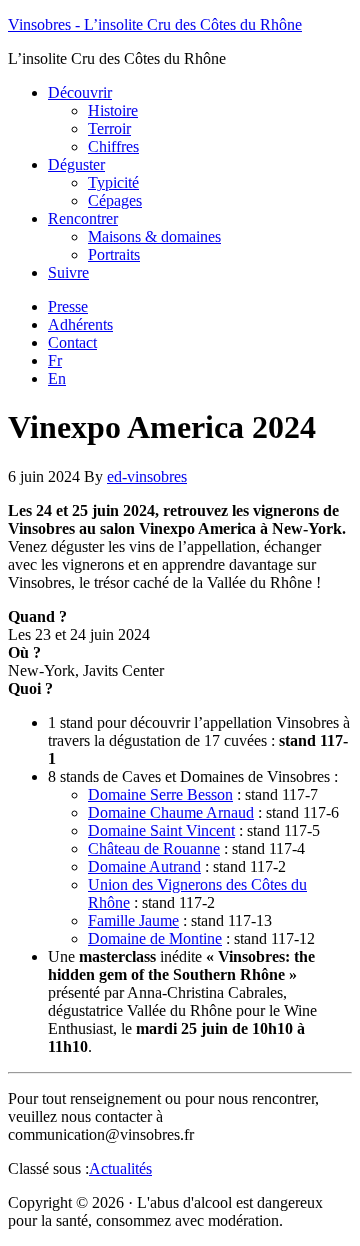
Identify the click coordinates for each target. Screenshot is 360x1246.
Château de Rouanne (154, 848)
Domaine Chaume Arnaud (171, 812)
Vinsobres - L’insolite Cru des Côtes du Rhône (155, 24)
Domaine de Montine (155, 938)
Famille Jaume (133, 920)
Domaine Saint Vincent (161, 830)
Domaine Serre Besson (160, 794)
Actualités (120, 1168)
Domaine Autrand (144, 866)
